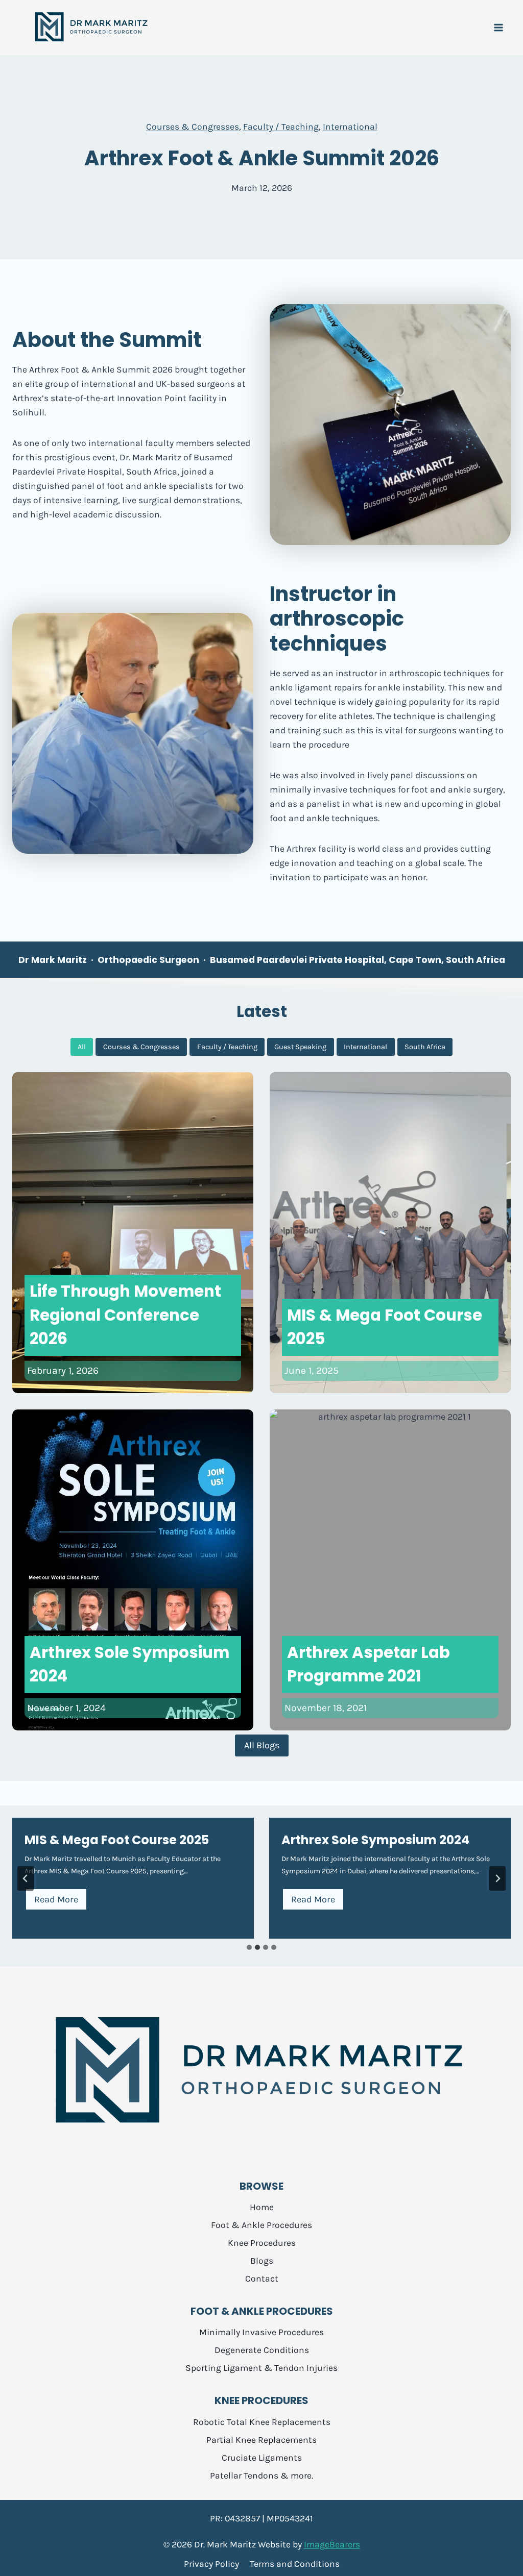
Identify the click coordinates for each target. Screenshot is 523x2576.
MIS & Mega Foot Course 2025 (385, 1327)
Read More (60, 1902)
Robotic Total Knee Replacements (262, 2422)
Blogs (262, 2261)
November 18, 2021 (326, 1708)
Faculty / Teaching (281, 127)
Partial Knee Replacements (261, 2440)
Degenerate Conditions (262, 2350)
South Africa (425, 1047)
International (350, 127)
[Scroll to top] (497, 2561)
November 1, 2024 (66, 1708)
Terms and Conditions (295, 2564)
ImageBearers (332, 2544)
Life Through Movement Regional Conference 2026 (125, 1315)
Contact (262, 2278)
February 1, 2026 (63, 1370)
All (82, 1047)
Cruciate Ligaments (262, 2458)
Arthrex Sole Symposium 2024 (129, 1664)
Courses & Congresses (193, 127)
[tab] (249, 1947)
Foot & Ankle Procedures (261, 2225)
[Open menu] (498, 28)
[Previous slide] (26, 1878)
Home (262, 2207)
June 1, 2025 (312, 1370)
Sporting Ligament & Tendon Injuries (261, 2368)
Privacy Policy (211, 2564)
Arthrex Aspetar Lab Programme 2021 (369, 1664)
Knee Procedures (262, 2243)
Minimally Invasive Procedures (261, 2332)
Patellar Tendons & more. (261, 2475)
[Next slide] (497, 1878)
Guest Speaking (300, 1047)
